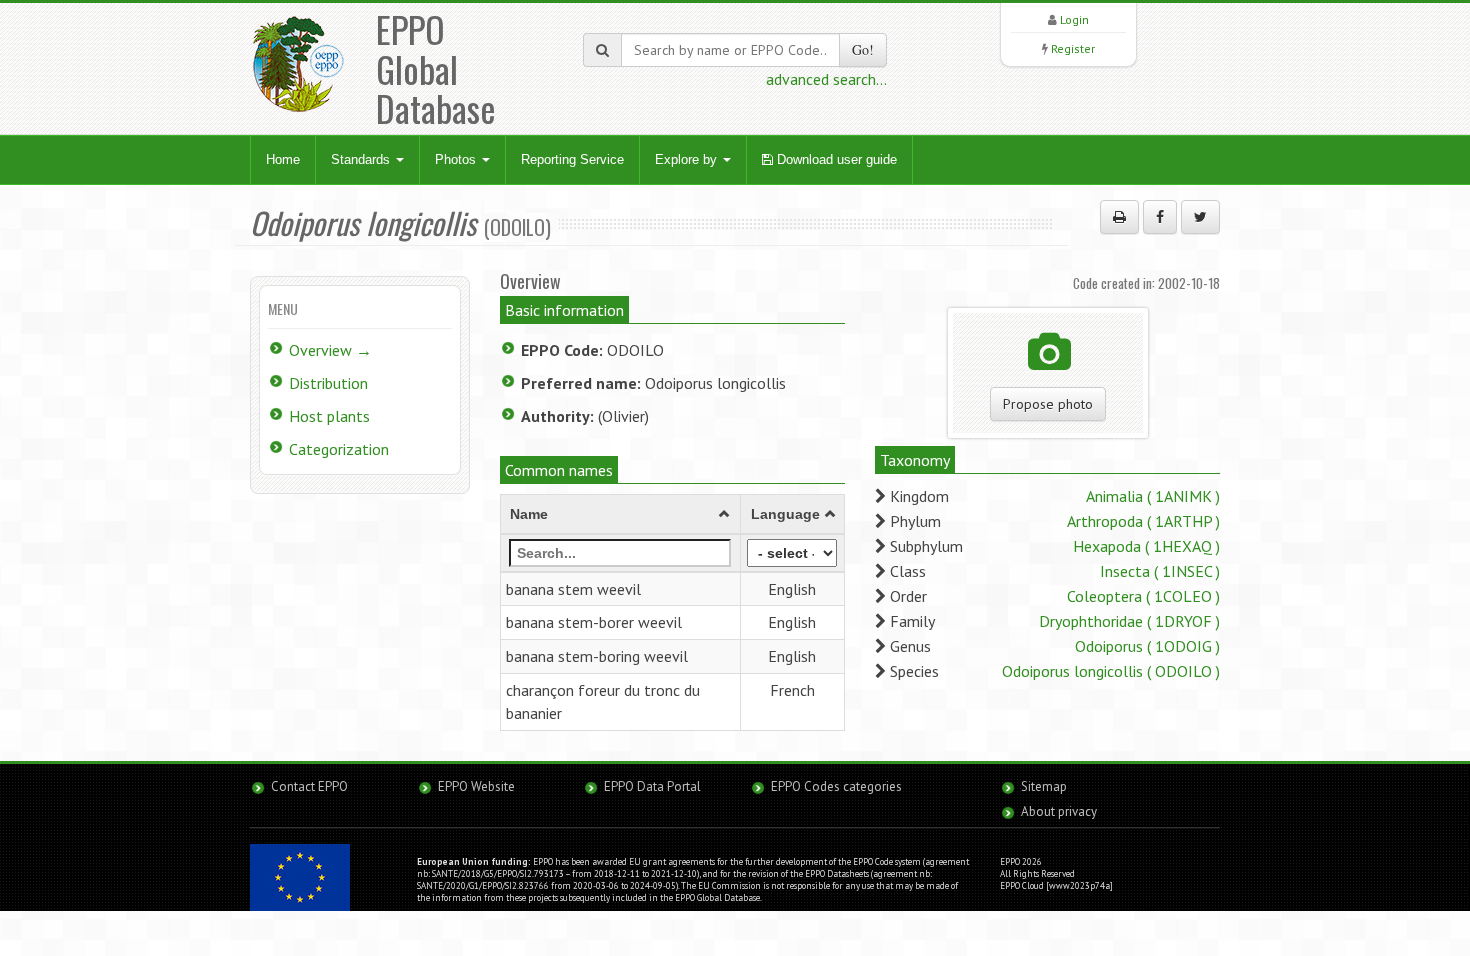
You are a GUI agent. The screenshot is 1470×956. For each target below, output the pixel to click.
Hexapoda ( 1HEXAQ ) (1146, 546)
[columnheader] (621, 514)
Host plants (329, 416)
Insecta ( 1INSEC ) (1160, 571)
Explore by (688, 159)
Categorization (339, 449)
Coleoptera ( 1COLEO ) (1143, 596)
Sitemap (1044, 786)
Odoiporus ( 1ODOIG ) (1147, 646)
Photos (457, 159)
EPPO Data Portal (652, 786)
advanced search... (826, 79)
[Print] (1119, 217)
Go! (863, 49)
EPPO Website (476, 786)
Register (1073, 48)
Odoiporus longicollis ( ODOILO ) (1111, 671)
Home (283, 159)
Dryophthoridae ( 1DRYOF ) (1129, 621)
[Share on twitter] (1200, 217)
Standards (362, 159)
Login (1074, 19)
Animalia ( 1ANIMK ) (1153, 496)
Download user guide (835, 159)
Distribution (328, 383)
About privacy (1059, 811)
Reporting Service (572, 159)
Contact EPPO (309, 786)
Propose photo (1048, 404)
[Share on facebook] (1160, 217)
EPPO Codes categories (836, 786)
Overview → (330, 350)
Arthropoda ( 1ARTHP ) (1143, 521)
